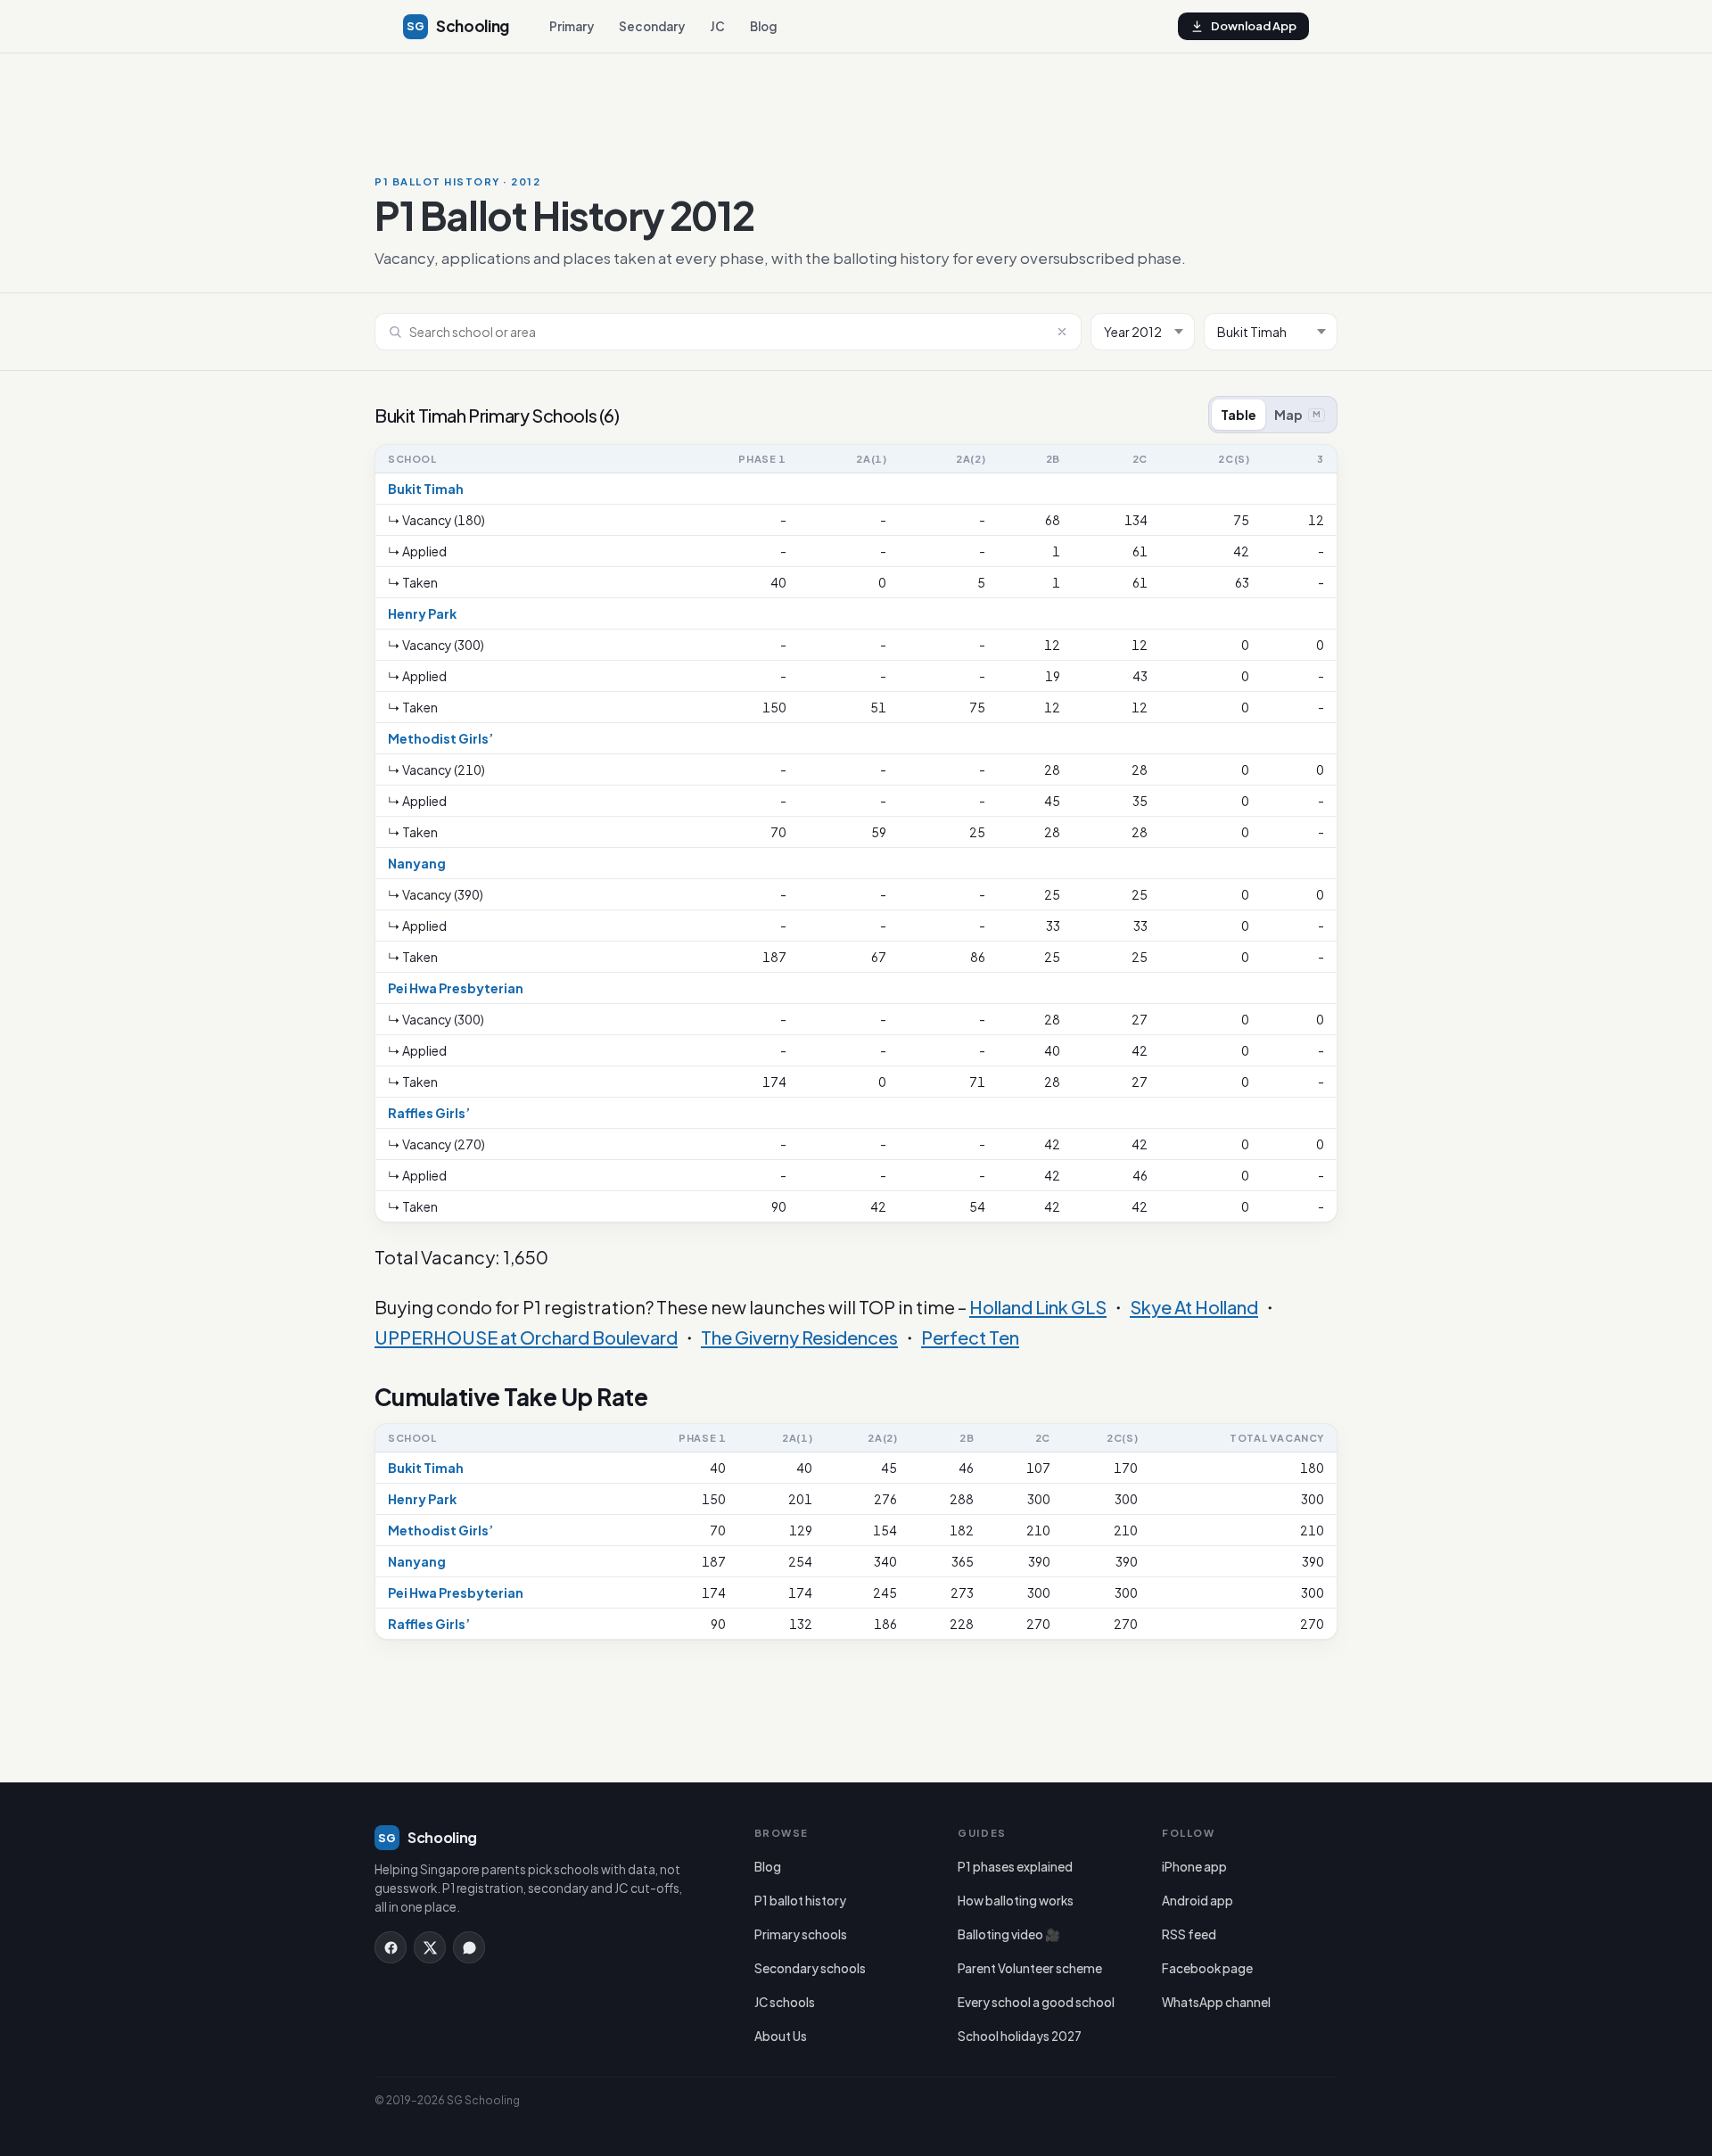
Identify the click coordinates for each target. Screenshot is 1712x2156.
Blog (763, 26)
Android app (1198, 1901)
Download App (1254, 26)
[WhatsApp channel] (469, 1947)
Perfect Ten (970, 1337)
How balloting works (1016, 1901)
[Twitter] (430, 1947)
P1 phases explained (1015, 1867)
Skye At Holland (1194, 1307)
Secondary (652, 26)
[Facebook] (391, 1947)
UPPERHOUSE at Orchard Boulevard (526, 1337)
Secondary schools (810, 1968)
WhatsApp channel (1216, 2002)
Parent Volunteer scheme (1030, 1968)
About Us (781, 2036)
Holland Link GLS (1038, 1307)
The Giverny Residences (799, 1337)
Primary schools (801, 1934)
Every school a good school (1036, 2002)
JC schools (785, 2002)
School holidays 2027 (1020, 2036)
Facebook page (1207, 1968)
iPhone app (1194, 1867)
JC (717, 26)
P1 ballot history (800, 1901)
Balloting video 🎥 (1009, 1934)
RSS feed (1189, 1934)
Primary (572, 26)
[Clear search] (1062, 332)
